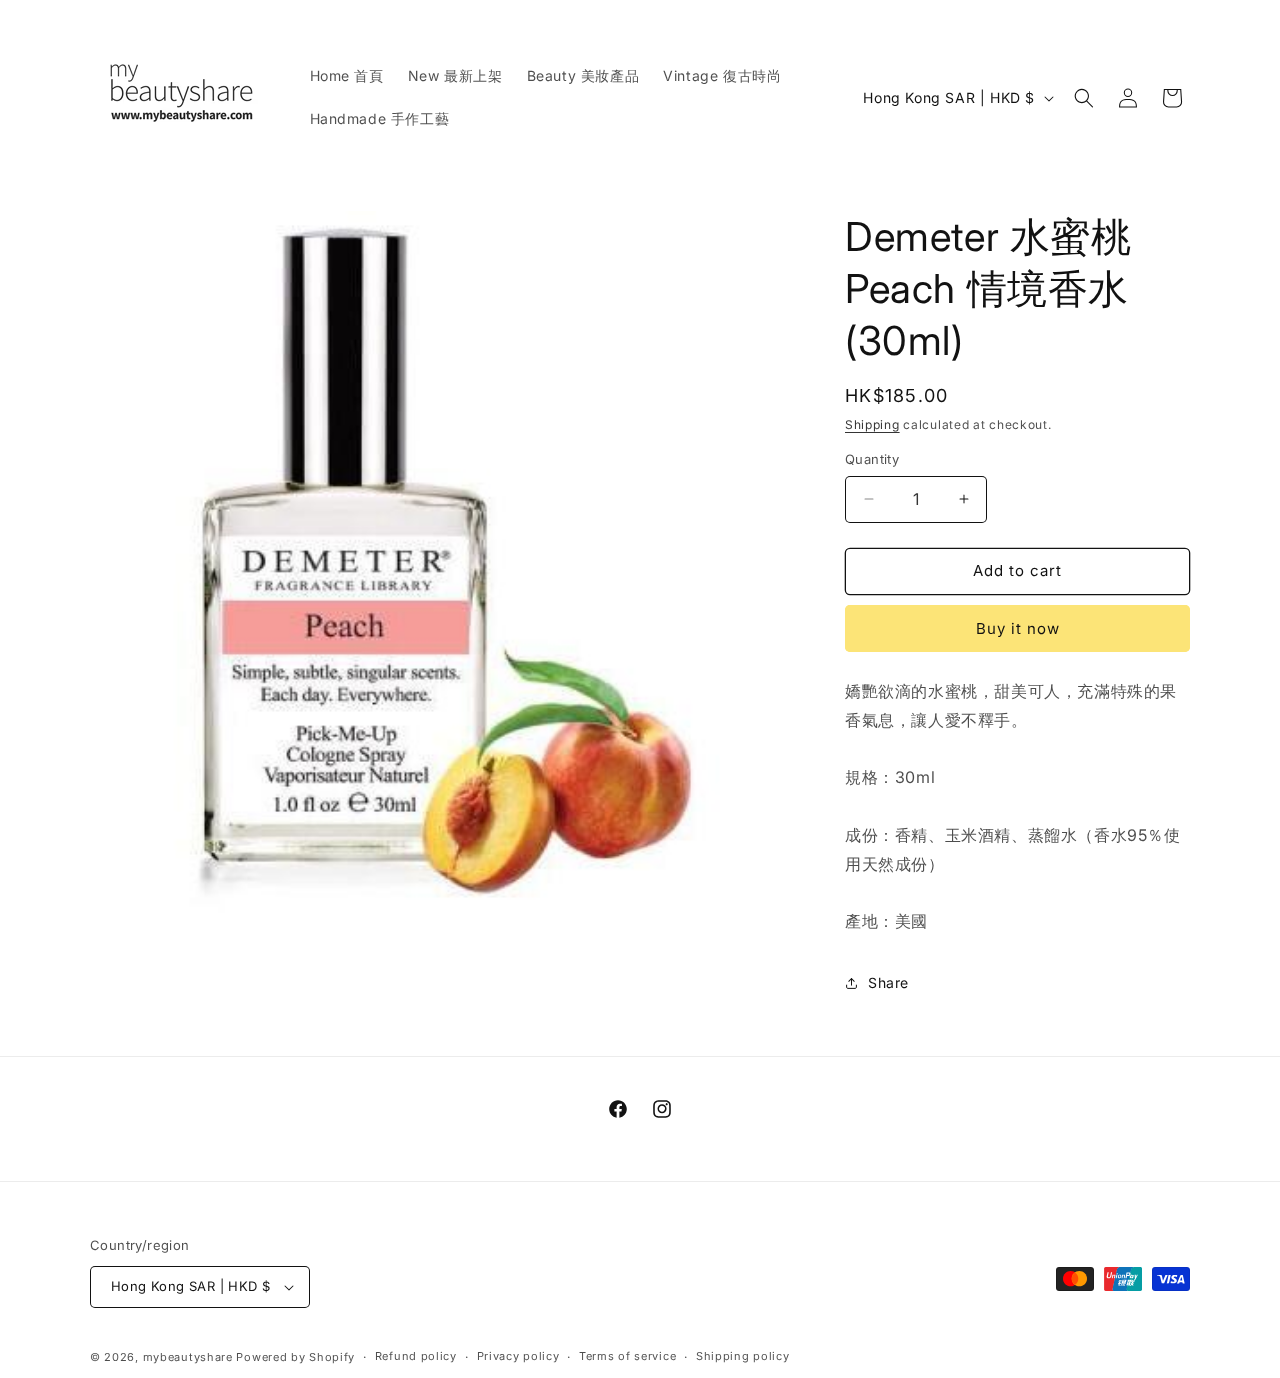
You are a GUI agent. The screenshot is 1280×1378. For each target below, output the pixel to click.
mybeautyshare (188, 1357)
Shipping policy (743, 1356)
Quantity (872, 459)
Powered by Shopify (295, 1357)
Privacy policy (518, 1356)
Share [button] (888, 982)
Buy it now (1018, 628)
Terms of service (627, 1356)
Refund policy (416, 1356)
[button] (1084, 98)
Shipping (872, 424)
